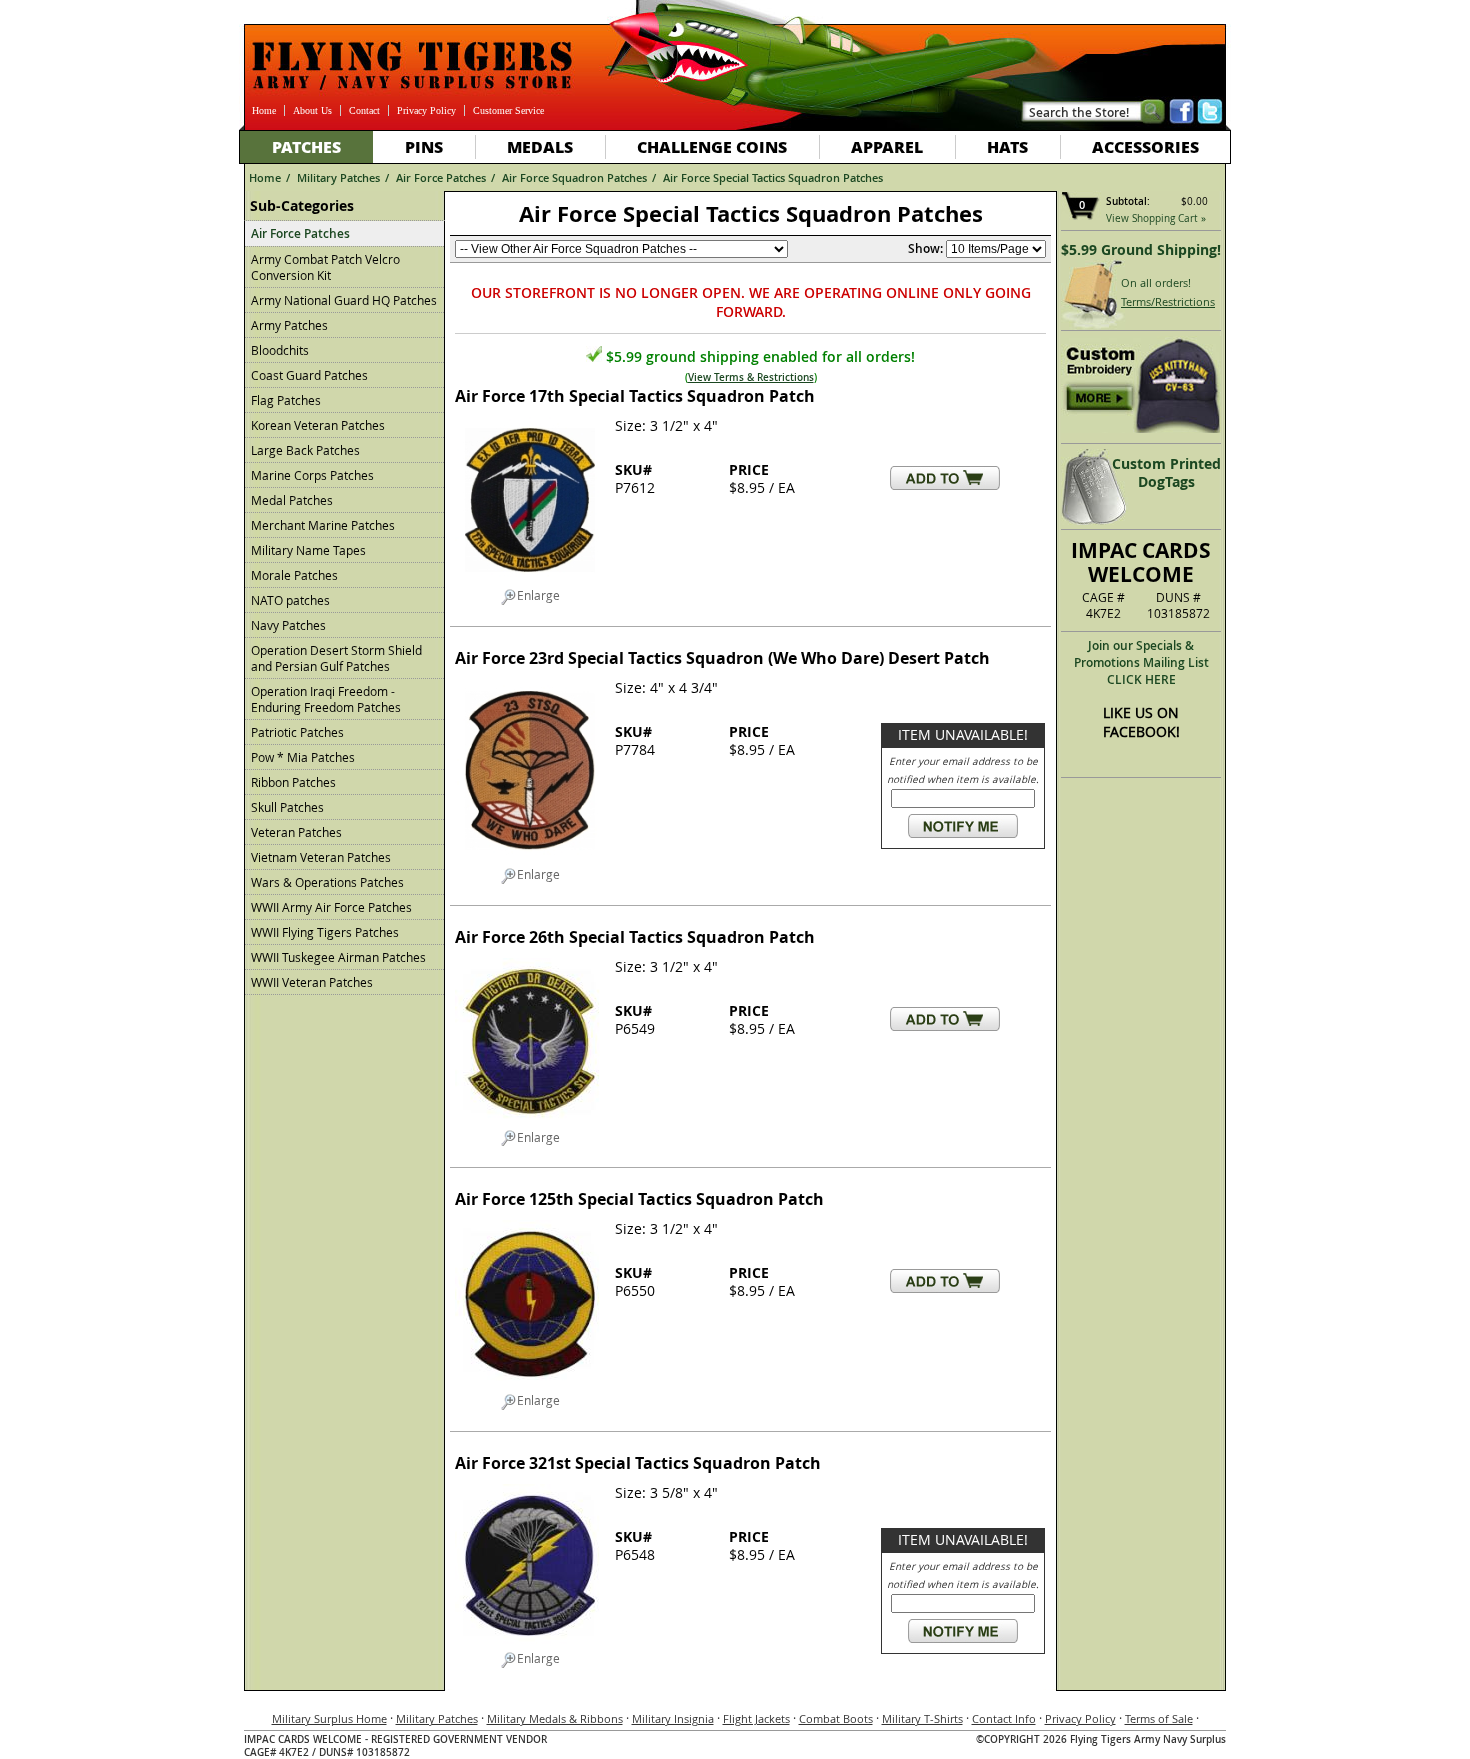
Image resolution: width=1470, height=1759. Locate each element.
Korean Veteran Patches (318, 425)
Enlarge (538, 595)
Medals (540, 146)
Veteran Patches (296, 832)
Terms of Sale (1159, 1718)
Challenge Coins (712, 146)
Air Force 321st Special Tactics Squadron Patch (638, 1463)
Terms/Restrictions (1168, 301)
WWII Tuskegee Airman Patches (338, 957)
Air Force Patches (441, 177)
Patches (306, 146)
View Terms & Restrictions (751, 377)
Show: (925, 248)
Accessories (1145, 146)
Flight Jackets (756, 1718)
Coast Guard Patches (309, 375)
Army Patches (289, 325)
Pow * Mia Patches (303, 757)
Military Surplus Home (329, 1718)
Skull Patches (287, 807)
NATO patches (290, 600)
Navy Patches (288, 625)
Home (264, 110)
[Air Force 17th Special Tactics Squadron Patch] (530, 579)
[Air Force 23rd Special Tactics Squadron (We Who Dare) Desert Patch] (530, 858)
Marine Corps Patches (312, 475)
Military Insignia (673, 1718)
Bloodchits (280, 350)
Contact (364, 110)
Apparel (887, 146)
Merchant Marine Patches (323, 525)
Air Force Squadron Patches (574, 177)
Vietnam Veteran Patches (321, 857)
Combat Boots (836, 1718)
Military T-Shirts (922, 1718)
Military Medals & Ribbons (555, 1718)
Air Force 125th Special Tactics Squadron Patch (639, 1199)
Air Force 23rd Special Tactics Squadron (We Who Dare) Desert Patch (722, 658)
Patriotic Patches (297, 732)
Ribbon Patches (293, 782)
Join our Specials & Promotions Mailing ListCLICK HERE (1141, 662)
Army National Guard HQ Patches (344, 300)
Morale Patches (294, 575)
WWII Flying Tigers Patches (325, 932)
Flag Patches (286, 400)
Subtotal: (1128, 201)
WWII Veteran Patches (312, 982)
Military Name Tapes (308, 550)
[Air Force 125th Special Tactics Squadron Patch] (530, 1384)
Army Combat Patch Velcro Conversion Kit (325, 267)
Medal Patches (292, 500)
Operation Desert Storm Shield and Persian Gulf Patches (336, 658)
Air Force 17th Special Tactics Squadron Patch (635, 396)
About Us (312, 110)
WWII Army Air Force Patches (331, 907)
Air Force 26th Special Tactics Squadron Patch (635, 937)
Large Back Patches (305, 450)
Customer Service (508, 110)
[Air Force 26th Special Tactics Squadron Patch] (530, 1121)
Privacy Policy (426, 110)
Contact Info (1004, 1718)
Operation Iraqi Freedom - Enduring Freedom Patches (326, 699)
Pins (424, 146)
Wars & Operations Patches (327, 882)
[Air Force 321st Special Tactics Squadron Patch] (530, 1642)
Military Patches (338, 177)
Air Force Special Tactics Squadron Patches (773, 177)
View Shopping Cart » (1156, 218)
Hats (1007, 146)
